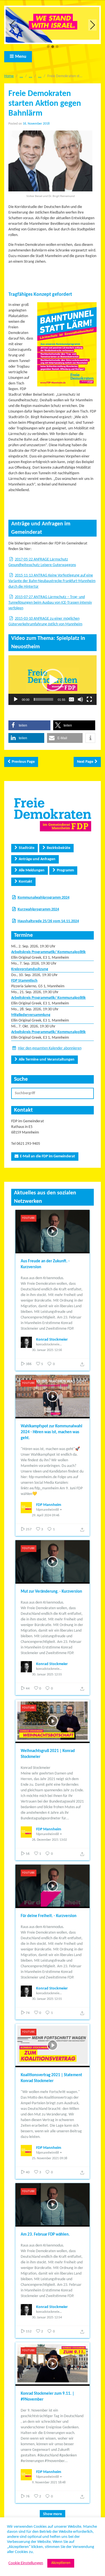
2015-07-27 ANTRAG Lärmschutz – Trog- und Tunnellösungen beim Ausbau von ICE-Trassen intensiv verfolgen (50, 603)
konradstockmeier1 (49, 1345)
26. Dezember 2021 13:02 (49, 1840)
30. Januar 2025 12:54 (47, 2318)
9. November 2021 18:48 (49, 2483)
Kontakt (25, 882)
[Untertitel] (71, 699)
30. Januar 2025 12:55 (47, 1675)
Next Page (85, 762)
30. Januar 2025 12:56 (47, 1350)
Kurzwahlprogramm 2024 (38, 909)
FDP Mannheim (49, 1505)
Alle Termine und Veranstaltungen (47, 1060)
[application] (53, 680)
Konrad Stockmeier (52, 1340)
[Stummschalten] (80, 699)
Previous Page (23, 762)
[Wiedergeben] (16, 699)
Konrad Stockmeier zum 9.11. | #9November (47, 2397)
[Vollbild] (89, 699)
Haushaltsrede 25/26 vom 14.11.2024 (48, 921)
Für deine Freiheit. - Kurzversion (49, 1916)
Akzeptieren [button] (61, 2563)
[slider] (44, 699)
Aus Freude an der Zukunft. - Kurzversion (45, 1264)
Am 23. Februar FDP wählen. (45, 2235)
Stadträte (27, 848)
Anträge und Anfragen (37, 859)
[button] (48, 47)
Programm (65, 870)
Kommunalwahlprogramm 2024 (44, 898)
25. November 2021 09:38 (50, 2158)
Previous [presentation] (13, 25)
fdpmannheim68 (47, 1510)
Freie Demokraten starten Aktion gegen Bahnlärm (45, 104)
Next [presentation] (93, 25)
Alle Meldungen (32, 870)
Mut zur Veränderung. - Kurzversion (51, 1592)
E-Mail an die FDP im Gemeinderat (47, 1156)
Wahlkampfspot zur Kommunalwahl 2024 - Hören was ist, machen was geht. (52, 1432)
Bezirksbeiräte (59, 848)
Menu (21, 57)
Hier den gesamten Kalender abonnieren (50, 1048)
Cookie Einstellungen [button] (26, 2563)
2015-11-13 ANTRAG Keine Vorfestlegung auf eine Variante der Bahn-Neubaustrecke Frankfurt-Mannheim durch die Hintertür (52, 581)
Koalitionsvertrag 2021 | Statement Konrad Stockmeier (51, 2078)
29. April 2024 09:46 (46, 1515)
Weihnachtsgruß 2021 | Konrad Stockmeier (48, 1754)
